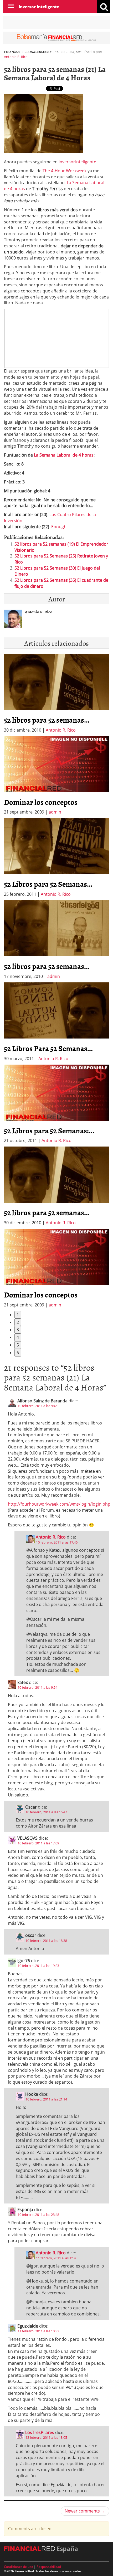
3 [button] (18, 1330)
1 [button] (18, 1315)
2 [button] (18, 1322)
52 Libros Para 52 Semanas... (48, 1048)
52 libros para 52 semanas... (47, 720)
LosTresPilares (40, 2432)
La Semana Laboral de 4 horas (64, 455)
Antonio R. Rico (16, 57)
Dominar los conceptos (41, 802)
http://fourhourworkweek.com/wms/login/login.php (59, 1504)
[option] (56, 776)
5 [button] (18, 1345)
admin (55, 812)
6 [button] (18, 1353)
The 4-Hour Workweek (65, 171)
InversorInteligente (77, 162)
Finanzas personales (22, 52)
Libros (47, 52)
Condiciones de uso (19, 2567)
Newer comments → (85, 2511)
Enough (59, 527)
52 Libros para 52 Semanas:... (49, 1130)
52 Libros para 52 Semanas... (48, 884)
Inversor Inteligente (39, 7)
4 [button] (18, 1337)
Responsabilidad (49, 2567)
